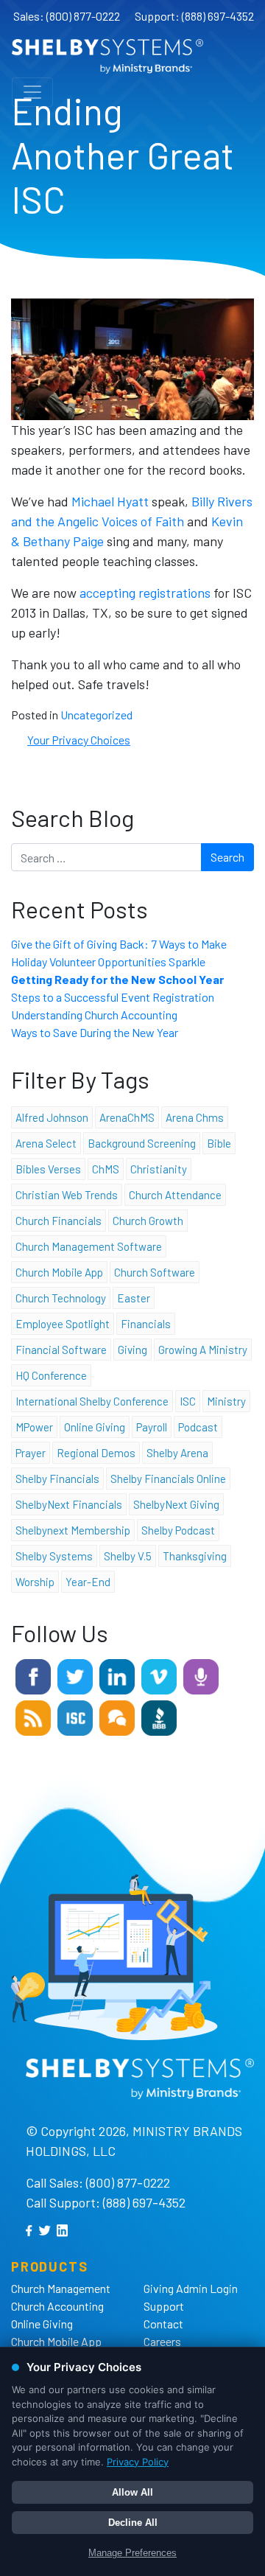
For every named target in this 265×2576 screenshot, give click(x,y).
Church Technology (61, 1298)
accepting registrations (146, 593)
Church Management (61, 2288)
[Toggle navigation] (32, 92)
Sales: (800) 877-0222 (67, 16)
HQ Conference (51, 1375)
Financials (146, 1324)
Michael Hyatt (112, 501)
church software (155, 1272)
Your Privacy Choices (79, 740)
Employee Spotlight (63, 1324)
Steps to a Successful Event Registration (113, 997)
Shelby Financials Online (168, 1479)
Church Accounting (57, 2306)
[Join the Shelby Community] (117, 1716)
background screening (142, 1143)
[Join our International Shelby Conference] (75, 1716)
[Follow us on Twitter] (75, 1675)
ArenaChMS (127, 1117)
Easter (134, 1298)
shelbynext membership (73, 1530)
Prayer (31, 1453)
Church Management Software (89, 1246)
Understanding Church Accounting (94, 1015)
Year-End (88, 1582)
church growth (148, 1221)
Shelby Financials (57, 1479)
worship (35, 1582)
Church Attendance (175, 1195)
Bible (219, 1143)
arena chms (195, 1117)
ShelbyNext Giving (176, 1504)
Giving (132, 1350)
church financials (59, 1221)
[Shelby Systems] (107, 56)
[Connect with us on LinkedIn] (117, 1675)
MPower (34, 1427)
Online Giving (42, 2324)
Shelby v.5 (128, 1556)
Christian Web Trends (67, 1195)
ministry (226, 1401)
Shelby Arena (177, 1453)
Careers (162, 2341)
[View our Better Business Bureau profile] (159, 1716)
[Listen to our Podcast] (201, 1675)
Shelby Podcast (178, 1530)
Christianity (159, 1169)
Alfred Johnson (52, 1117)
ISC (188, 1401)
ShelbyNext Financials (69, 1504)
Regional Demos (96, 1453)
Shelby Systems (54, 1556)
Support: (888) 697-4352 (194, 16)
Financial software (61, 1350)
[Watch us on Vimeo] (159, 1675)
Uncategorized (96, 715)
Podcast (198, 1427)
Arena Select (46, 1143)
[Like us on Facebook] (33, 1675)
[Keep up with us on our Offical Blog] (33, 1716)
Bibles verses (48, 1169)
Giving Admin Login (191, 2288)
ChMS (106, 1169)
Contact (163, 2324)
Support (164, 2306)
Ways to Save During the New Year (95, 1032)
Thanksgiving (195, 1556)
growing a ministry (203, 1350)
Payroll (152, 1427)
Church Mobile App (59, 1272)
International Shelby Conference (92, 1401)
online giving (95, 1427)
